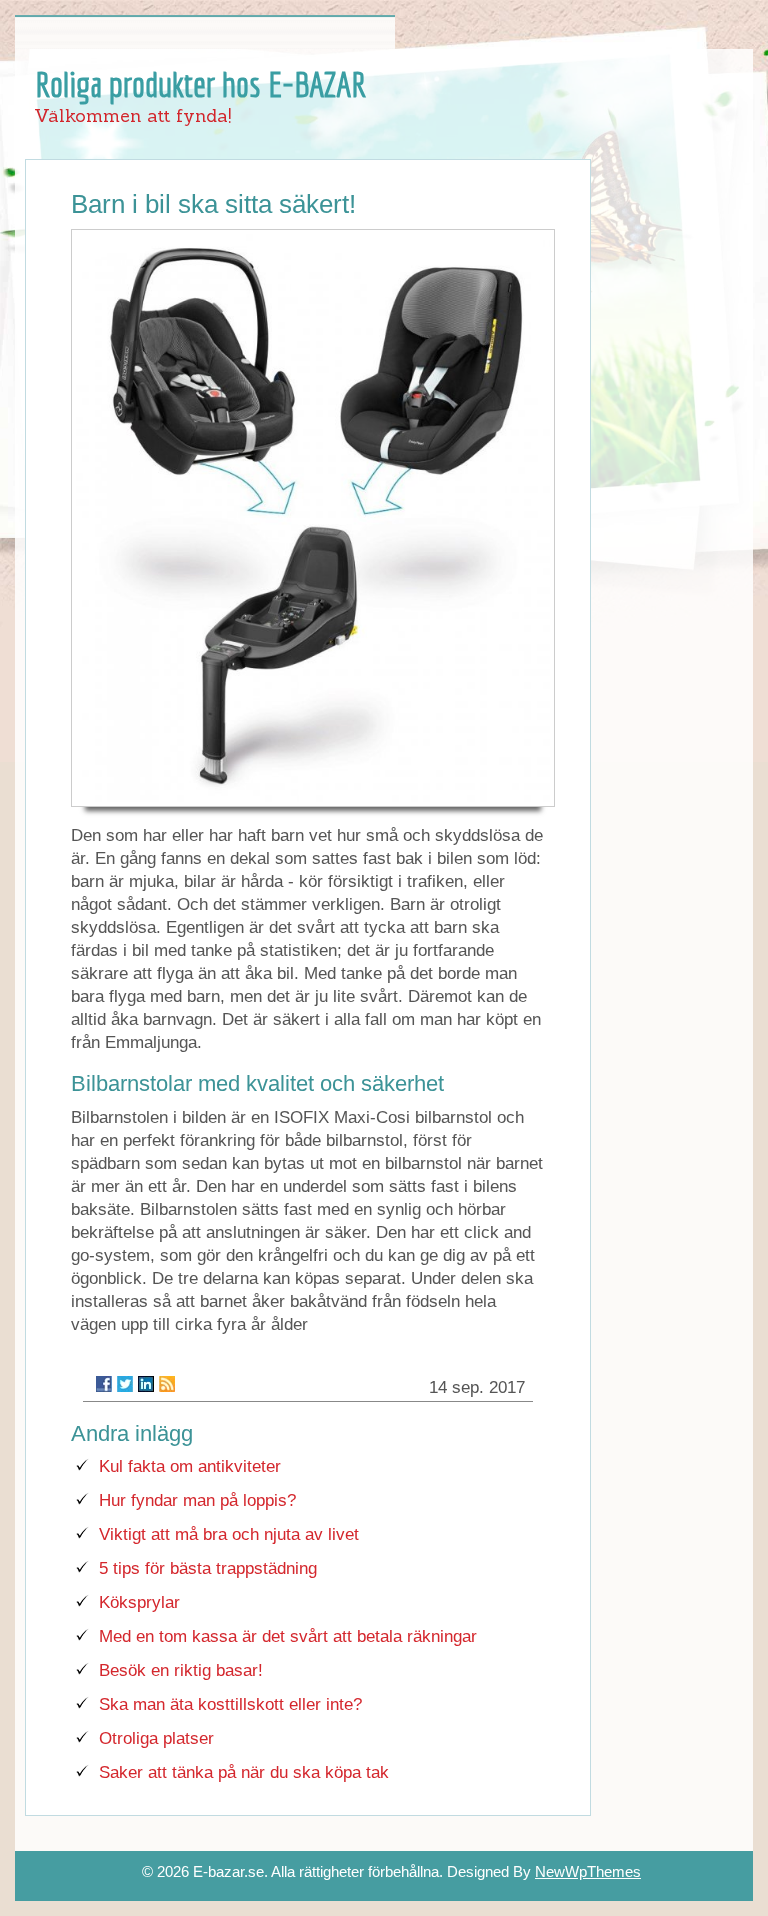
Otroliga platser (156, 1738)
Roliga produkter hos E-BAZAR (201, 84)
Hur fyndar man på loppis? (197, 1500)
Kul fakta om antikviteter (190, 1466)
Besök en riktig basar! (181, 1670)
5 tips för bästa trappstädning (208, 1568)
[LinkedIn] (146, 1384)
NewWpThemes (588, 1871)
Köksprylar (139, 1602)
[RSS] (167, 1384)
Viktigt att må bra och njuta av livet (229, 1534)
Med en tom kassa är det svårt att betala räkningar (288, 1636)
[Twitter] (125, 1384)
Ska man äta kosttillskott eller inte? (230, 1704)
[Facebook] (104, 1384)
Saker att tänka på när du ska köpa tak (244, 1772)
